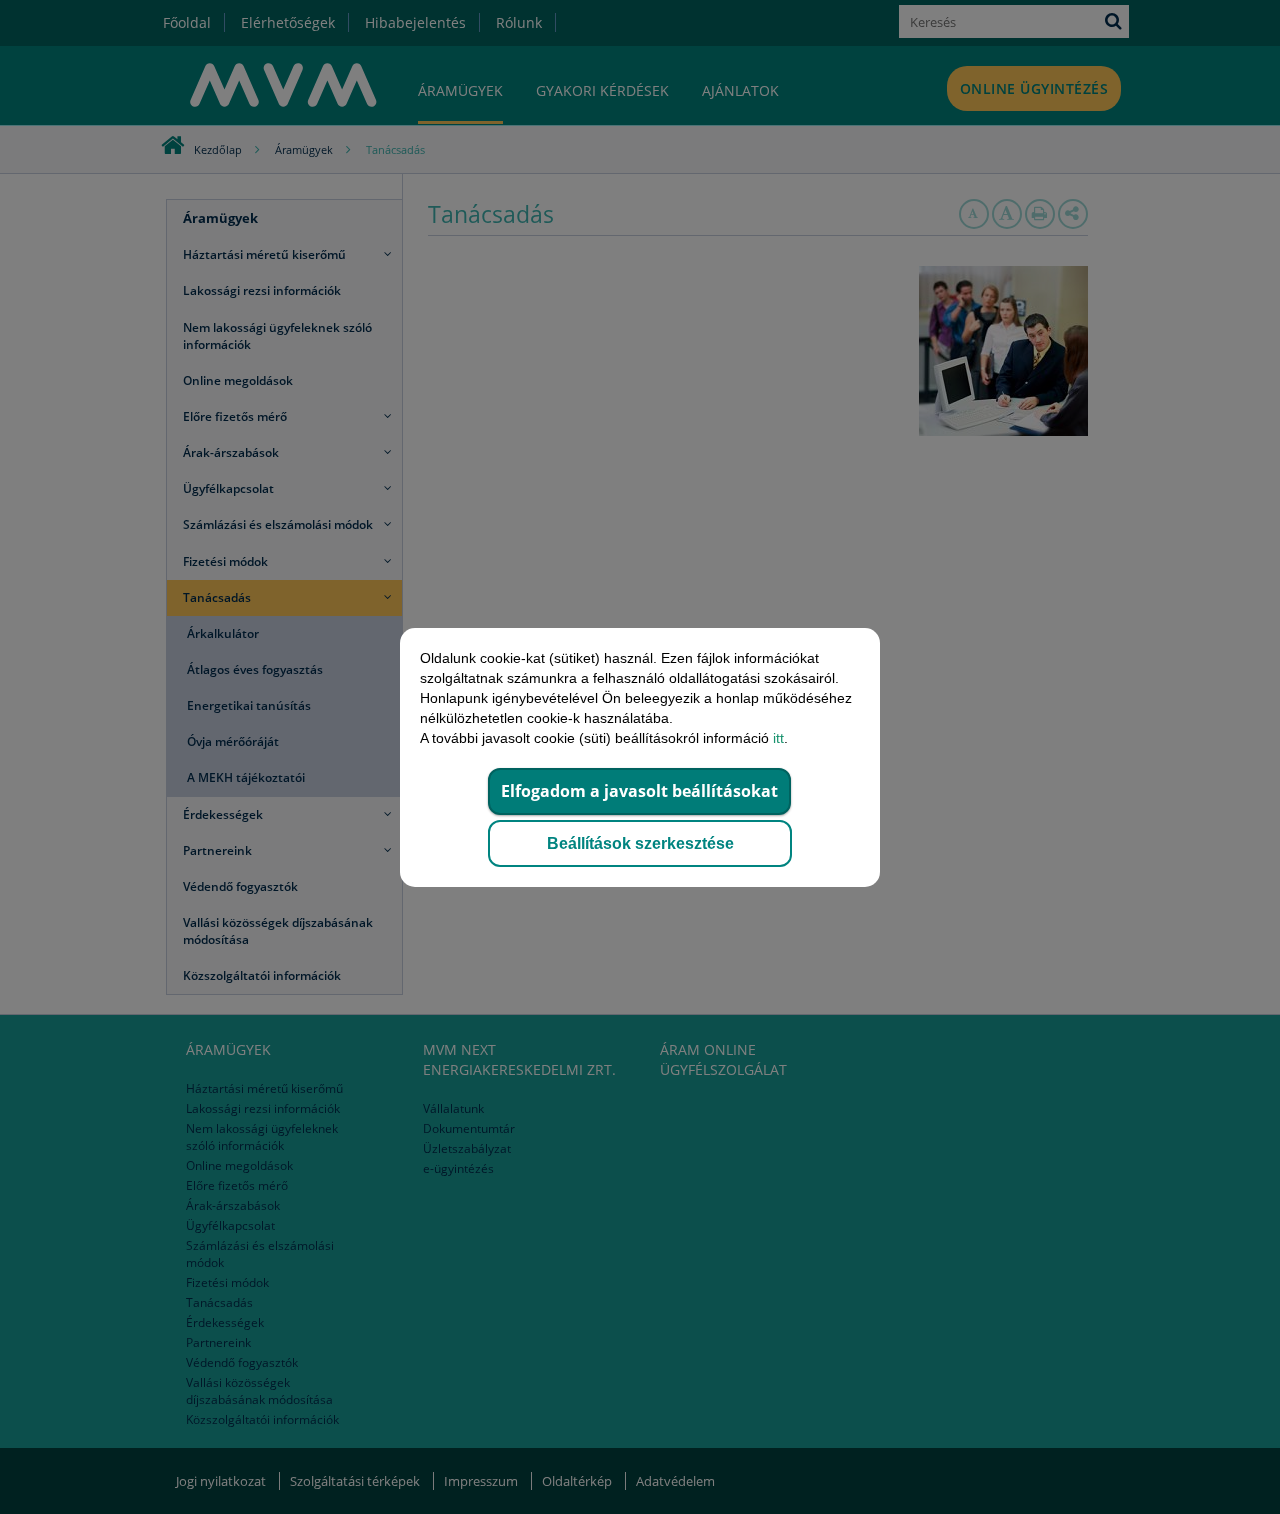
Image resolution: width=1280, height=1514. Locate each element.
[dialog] (640, 757)
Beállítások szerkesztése (640, 843)
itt (778, 738)
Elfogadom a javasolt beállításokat (639, 791)
